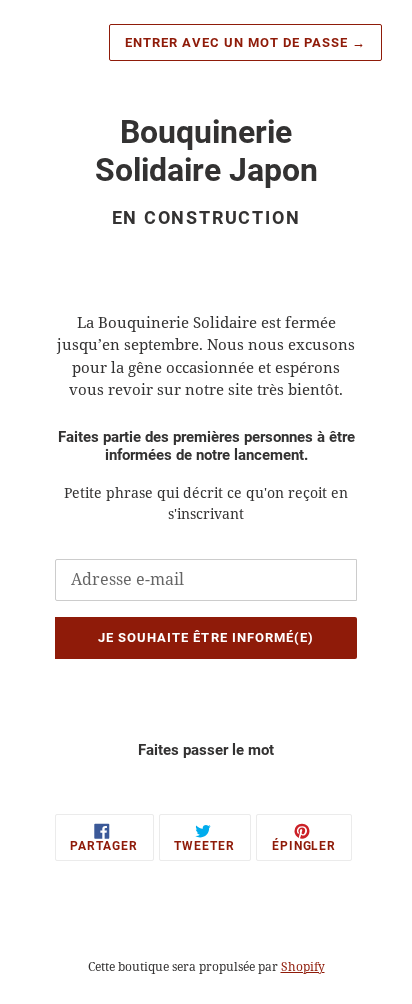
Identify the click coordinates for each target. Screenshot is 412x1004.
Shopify (303, 966)
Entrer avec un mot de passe (245, 42)
